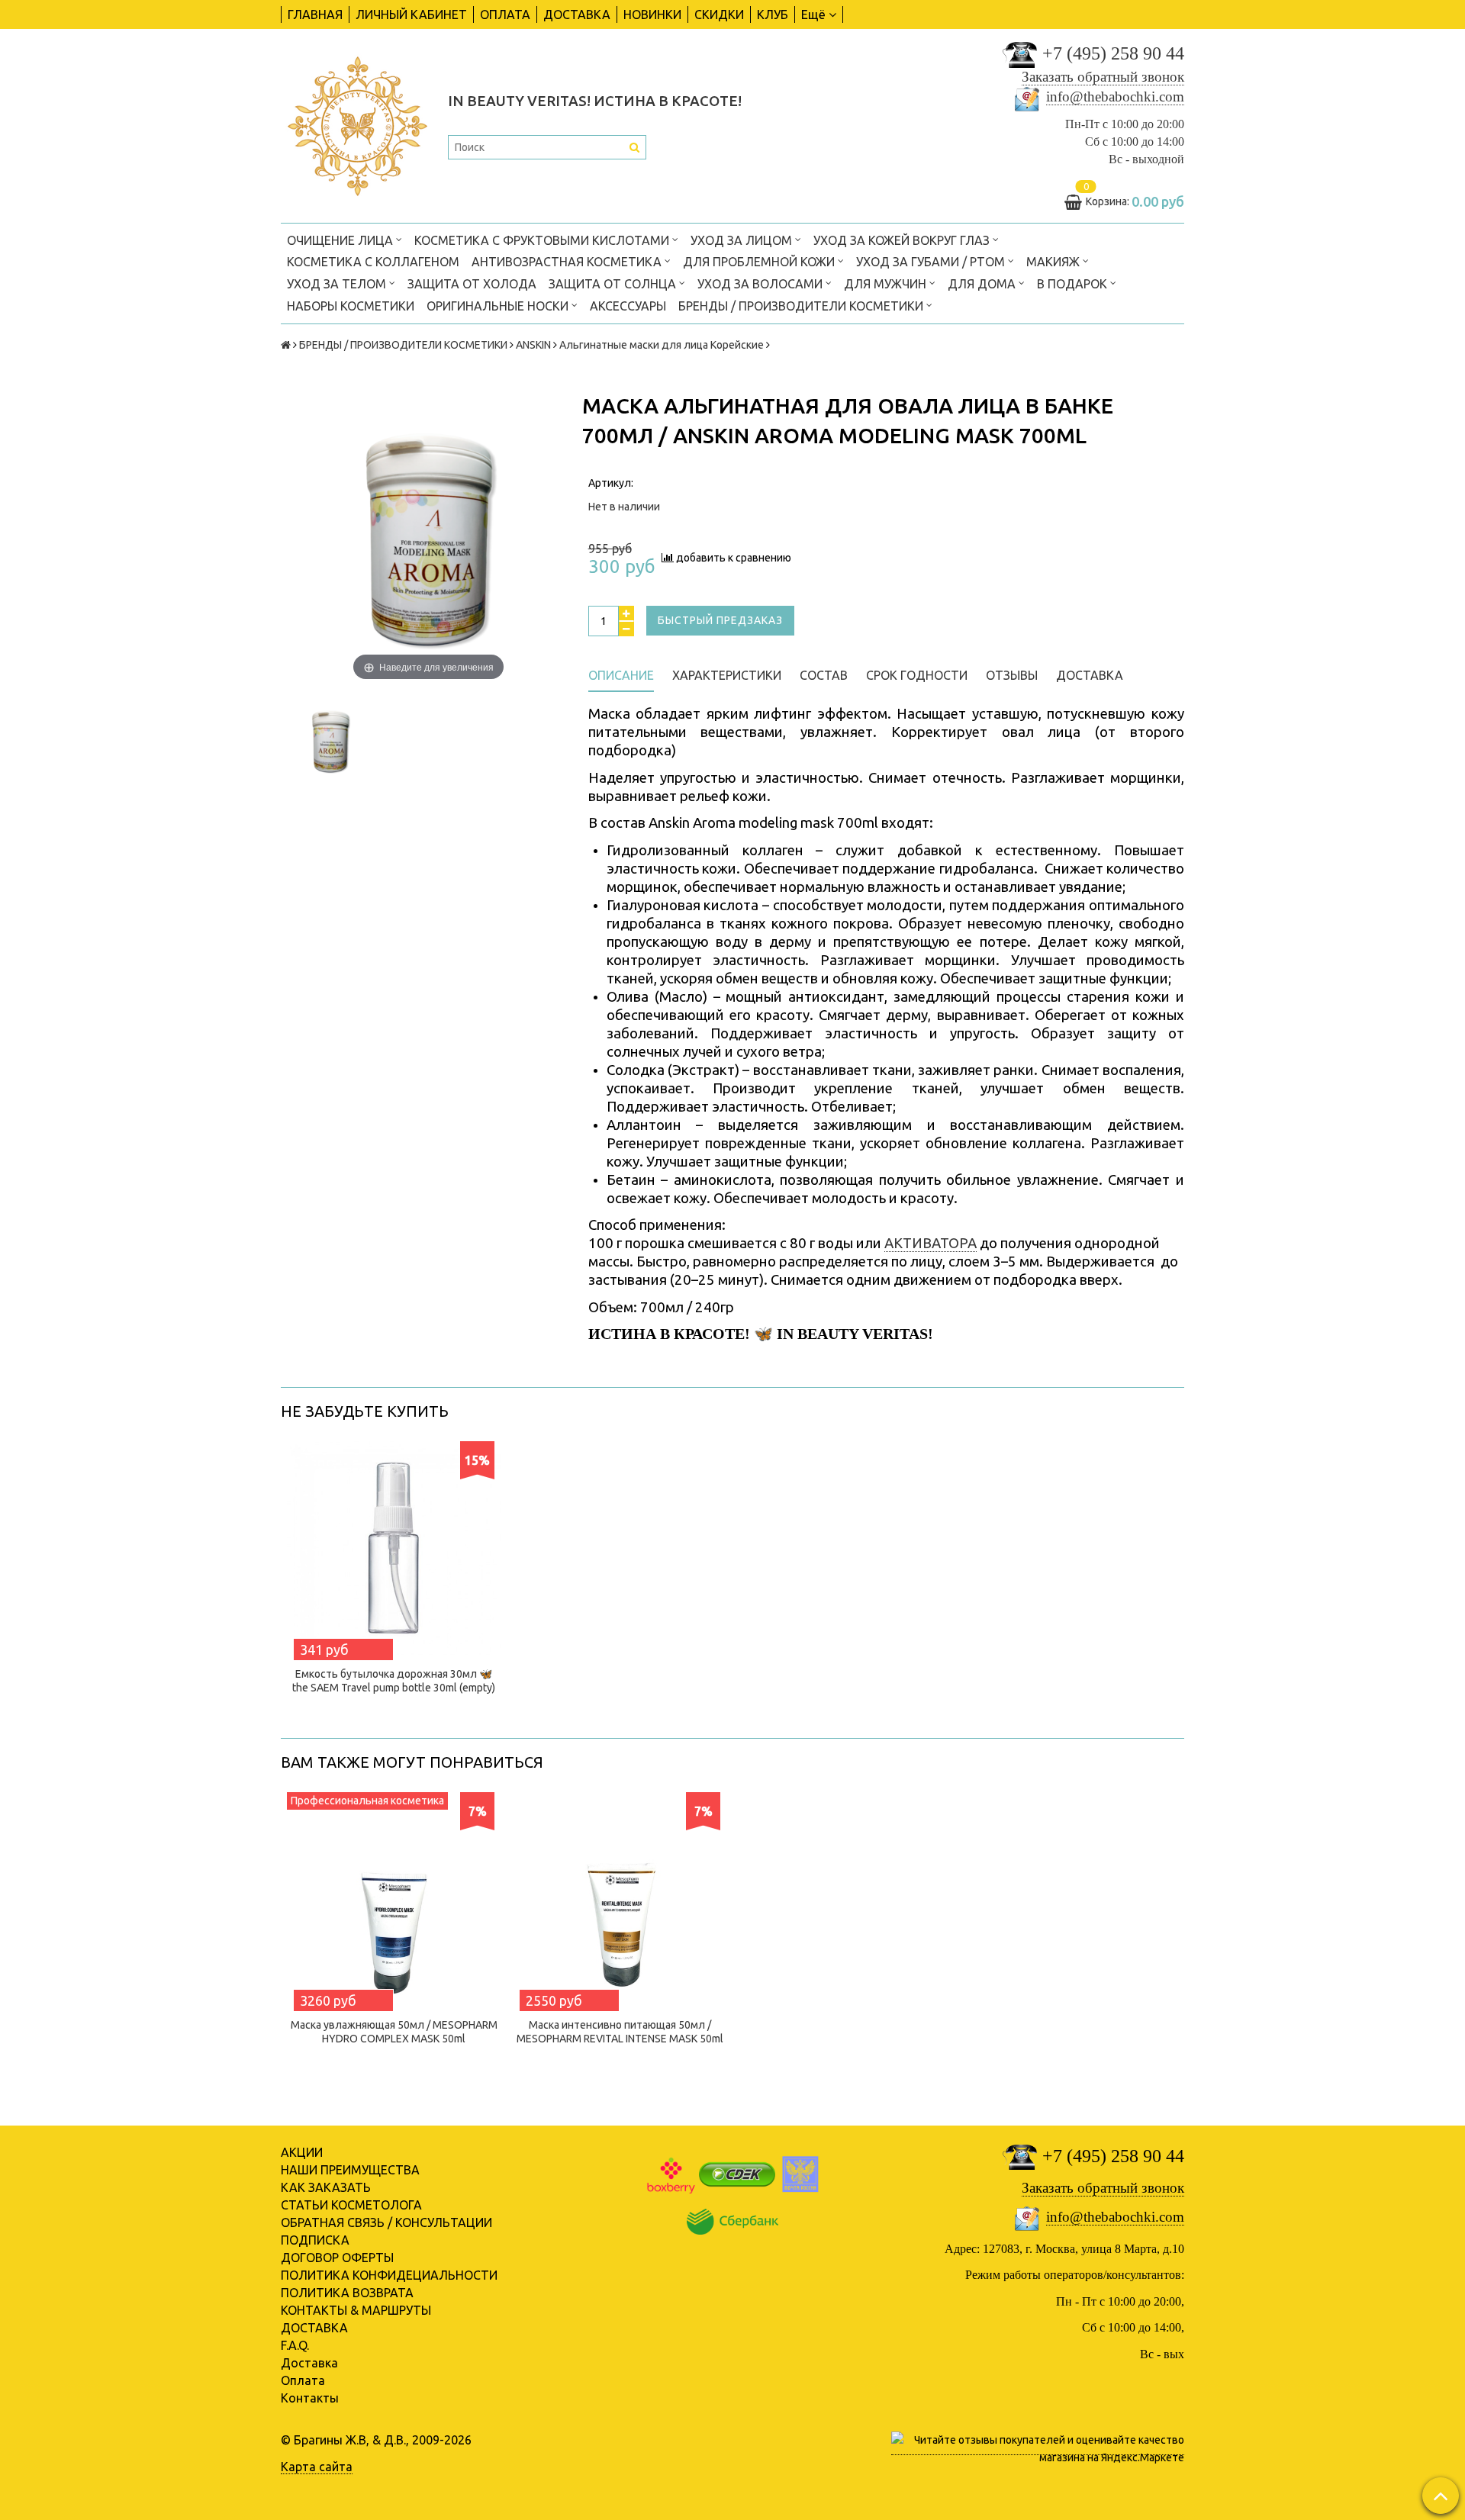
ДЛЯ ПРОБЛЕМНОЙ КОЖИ (760, 262)
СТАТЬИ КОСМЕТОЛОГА (351, 2205)
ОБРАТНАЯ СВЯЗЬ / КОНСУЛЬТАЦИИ (386, 2222)
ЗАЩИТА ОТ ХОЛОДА (472, 284)
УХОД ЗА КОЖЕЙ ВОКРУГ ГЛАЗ (903, 240)
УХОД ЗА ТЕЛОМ (338, 284)
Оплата (303, 2380)
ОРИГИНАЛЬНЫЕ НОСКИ (499, 306)
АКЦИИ (302, 2152)
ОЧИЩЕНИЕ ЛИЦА (341, 240)
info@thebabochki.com (1115, 97)
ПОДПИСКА (315, 2240)
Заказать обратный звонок (1103, 77)
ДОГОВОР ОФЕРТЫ (337, 2258)
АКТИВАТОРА (931, 1243)
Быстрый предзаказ (720, 620)
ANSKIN (533, 345)
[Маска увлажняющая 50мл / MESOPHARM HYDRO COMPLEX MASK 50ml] (394, 1899)
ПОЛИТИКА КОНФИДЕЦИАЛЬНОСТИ (389, 2275)
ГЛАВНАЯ (315, 14)
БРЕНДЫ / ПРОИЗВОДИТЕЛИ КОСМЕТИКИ (802, 306)
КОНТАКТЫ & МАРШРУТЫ (356, 2310)
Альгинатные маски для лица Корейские (662, 345)
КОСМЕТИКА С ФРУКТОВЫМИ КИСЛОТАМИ (543, 240)
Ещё (813, 14)
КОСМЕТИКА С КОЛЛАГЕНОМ (373, 262)
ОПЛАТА (505, 14)
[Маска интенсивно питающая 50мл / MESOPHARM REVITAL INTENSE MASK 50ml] (620, 1899)
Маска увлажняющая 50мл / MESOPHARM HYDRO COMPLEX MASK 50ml (394, 2032)
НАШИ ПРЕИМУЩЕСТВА (350, 2170)
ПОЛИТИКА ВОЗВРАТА (347, 2293)
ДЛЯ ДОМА (983, 284)
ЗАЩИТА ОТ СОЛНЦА (614, 284)
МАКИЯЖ (1054, 262)
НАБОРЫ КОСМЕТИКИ (351, 306)
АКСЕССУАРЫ (628, 306)
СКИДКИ (719, 14)
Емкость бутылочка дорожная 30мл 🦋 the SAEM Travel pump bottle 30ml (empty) (394, 1681)
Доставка (309, 2363)
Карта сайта (317, 2467)
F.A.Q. (295, 2345)
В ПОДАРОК (1074, 284)
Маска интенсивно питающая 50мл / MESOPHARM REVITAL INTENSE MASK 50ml (620, 2032)
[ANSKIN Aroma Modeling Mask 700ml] (330, 740)
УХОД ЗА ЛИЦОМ (743, 240)
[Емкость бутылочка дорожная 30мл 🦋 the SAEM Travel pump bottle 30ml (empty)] (394, 1548)
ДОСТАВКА (577, 14)
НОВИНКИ (652, 14)
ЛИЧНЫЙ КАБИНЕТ (411, 14)
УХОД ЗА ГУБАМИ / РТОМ (932, 262)
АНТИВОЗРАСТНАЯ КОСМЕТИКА (568, 262)
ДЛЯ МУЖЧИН (887, 284)
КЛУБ (773, 14)
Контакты (310, 2398)
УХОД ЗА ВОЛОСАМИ (761, 284)
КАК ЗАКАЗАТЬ (326, 2187)
